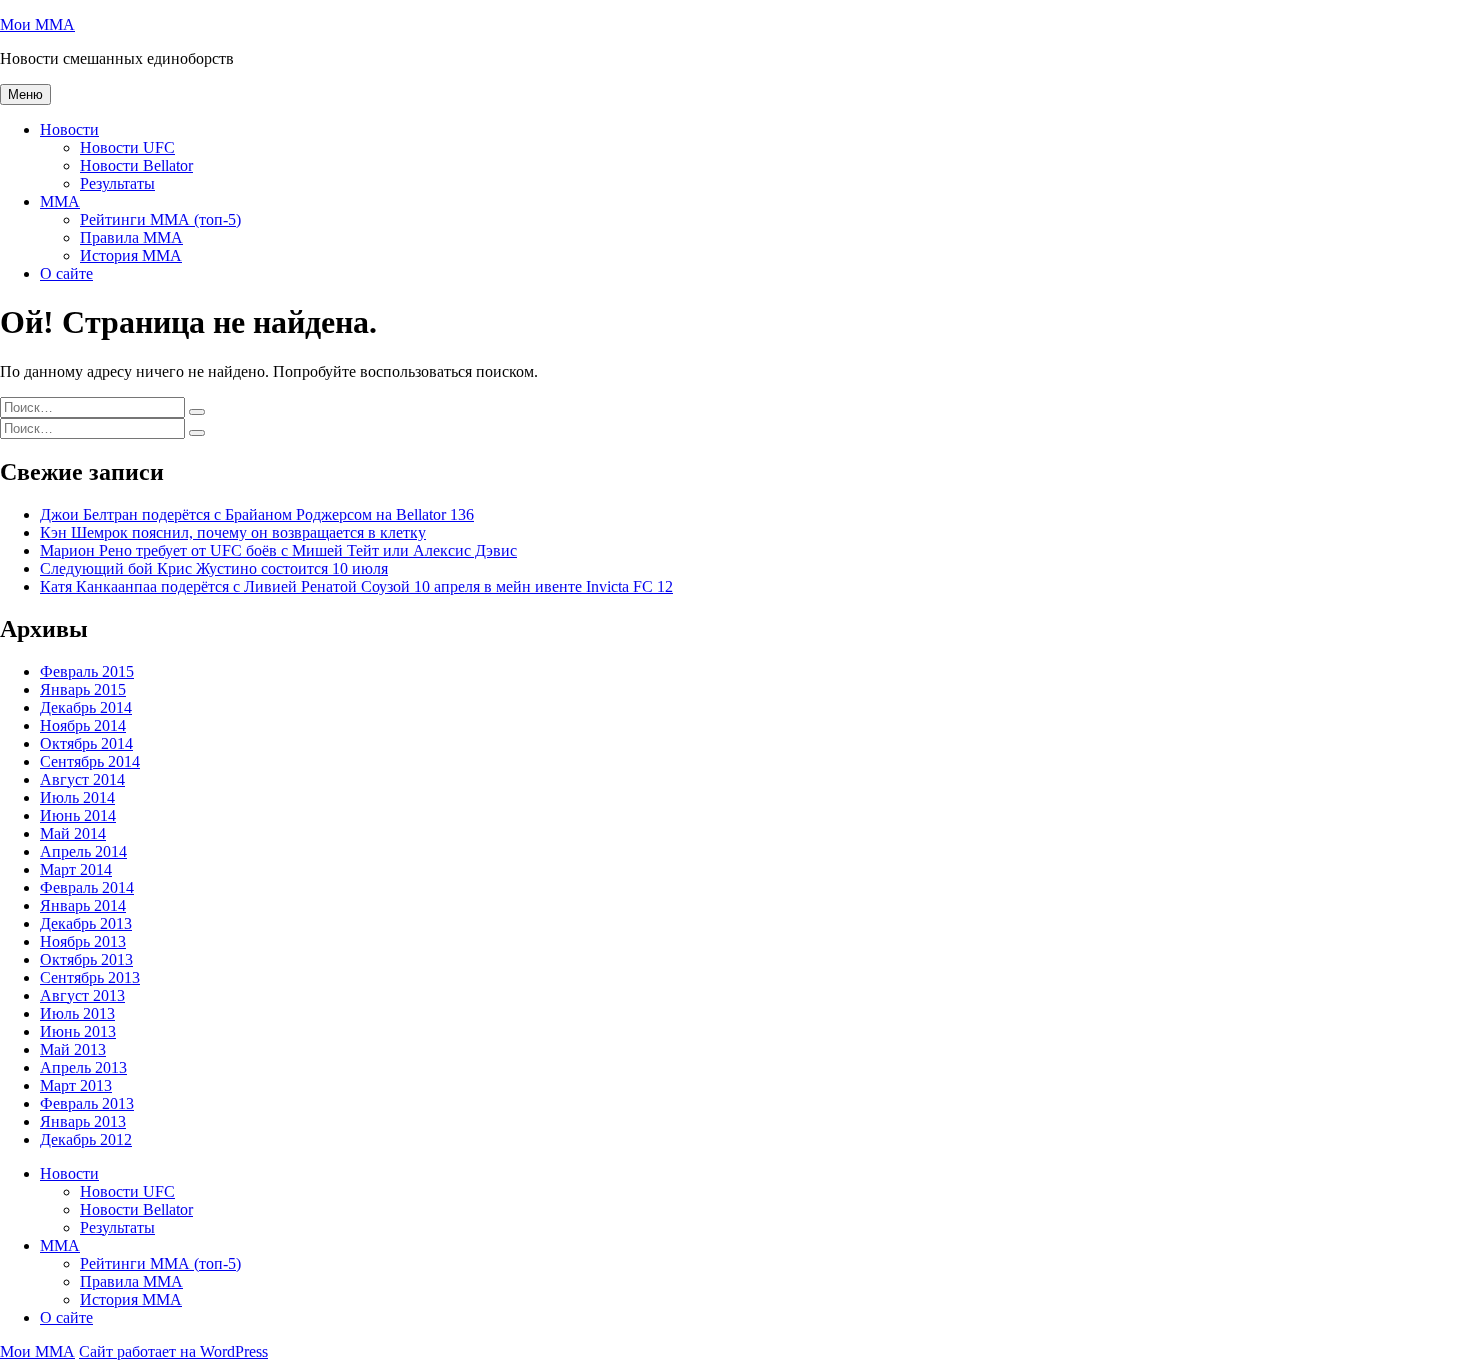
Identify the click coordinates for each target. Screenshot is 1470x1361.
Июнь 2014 (78, 815)
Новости (69, 129)
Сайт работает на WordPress (173, 1351)
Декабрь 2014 (86, 707)
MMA (60, 201)
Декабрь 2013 (86, 923)
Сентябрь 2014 (90, 761)
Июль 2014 (77, 797)
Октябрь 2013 (86, 959)
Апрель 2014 (83, 851)
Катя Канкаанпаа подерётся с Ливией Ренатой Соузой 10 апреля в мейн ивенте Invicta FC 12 (356, 586)
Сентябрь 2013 (90, 977)
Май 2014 (73, 833)
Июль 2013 (77, 1013)
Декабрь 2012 (86, 1139)
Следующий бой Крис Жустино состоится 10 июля (214, 568)
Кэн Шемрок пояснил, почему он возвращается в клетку (233, 532)
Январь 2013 (83, 1121)
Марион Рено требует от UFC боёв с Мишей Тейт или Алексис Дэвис (278, 550)
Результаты (117, 183)
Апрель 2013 (83, 1067)
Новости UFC (127, 147)
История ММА (131, 255)
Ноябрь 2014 (83, 725)
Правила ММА (131, 237)
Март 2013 (76, 1085)
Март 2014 (76, 869)
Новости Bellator (136, 165)
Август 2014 (82, 779)
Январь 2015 (83, 689)
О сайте (66, 273)
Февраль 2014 (87, 887)
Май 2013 (73, 1049)
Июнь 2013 (78, 1031)
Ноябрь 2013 (83, 941)
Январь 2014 (83, 905)
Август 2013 (82, 995)
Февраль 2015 (87, 671)
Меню (25, 94)
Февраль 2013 (87, 1103)
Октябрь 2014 (86, 743)
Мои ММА (37, 24)
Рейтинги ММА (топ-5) (160, 219)
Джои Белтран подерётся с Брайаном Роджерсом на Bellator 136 (257, 514)
